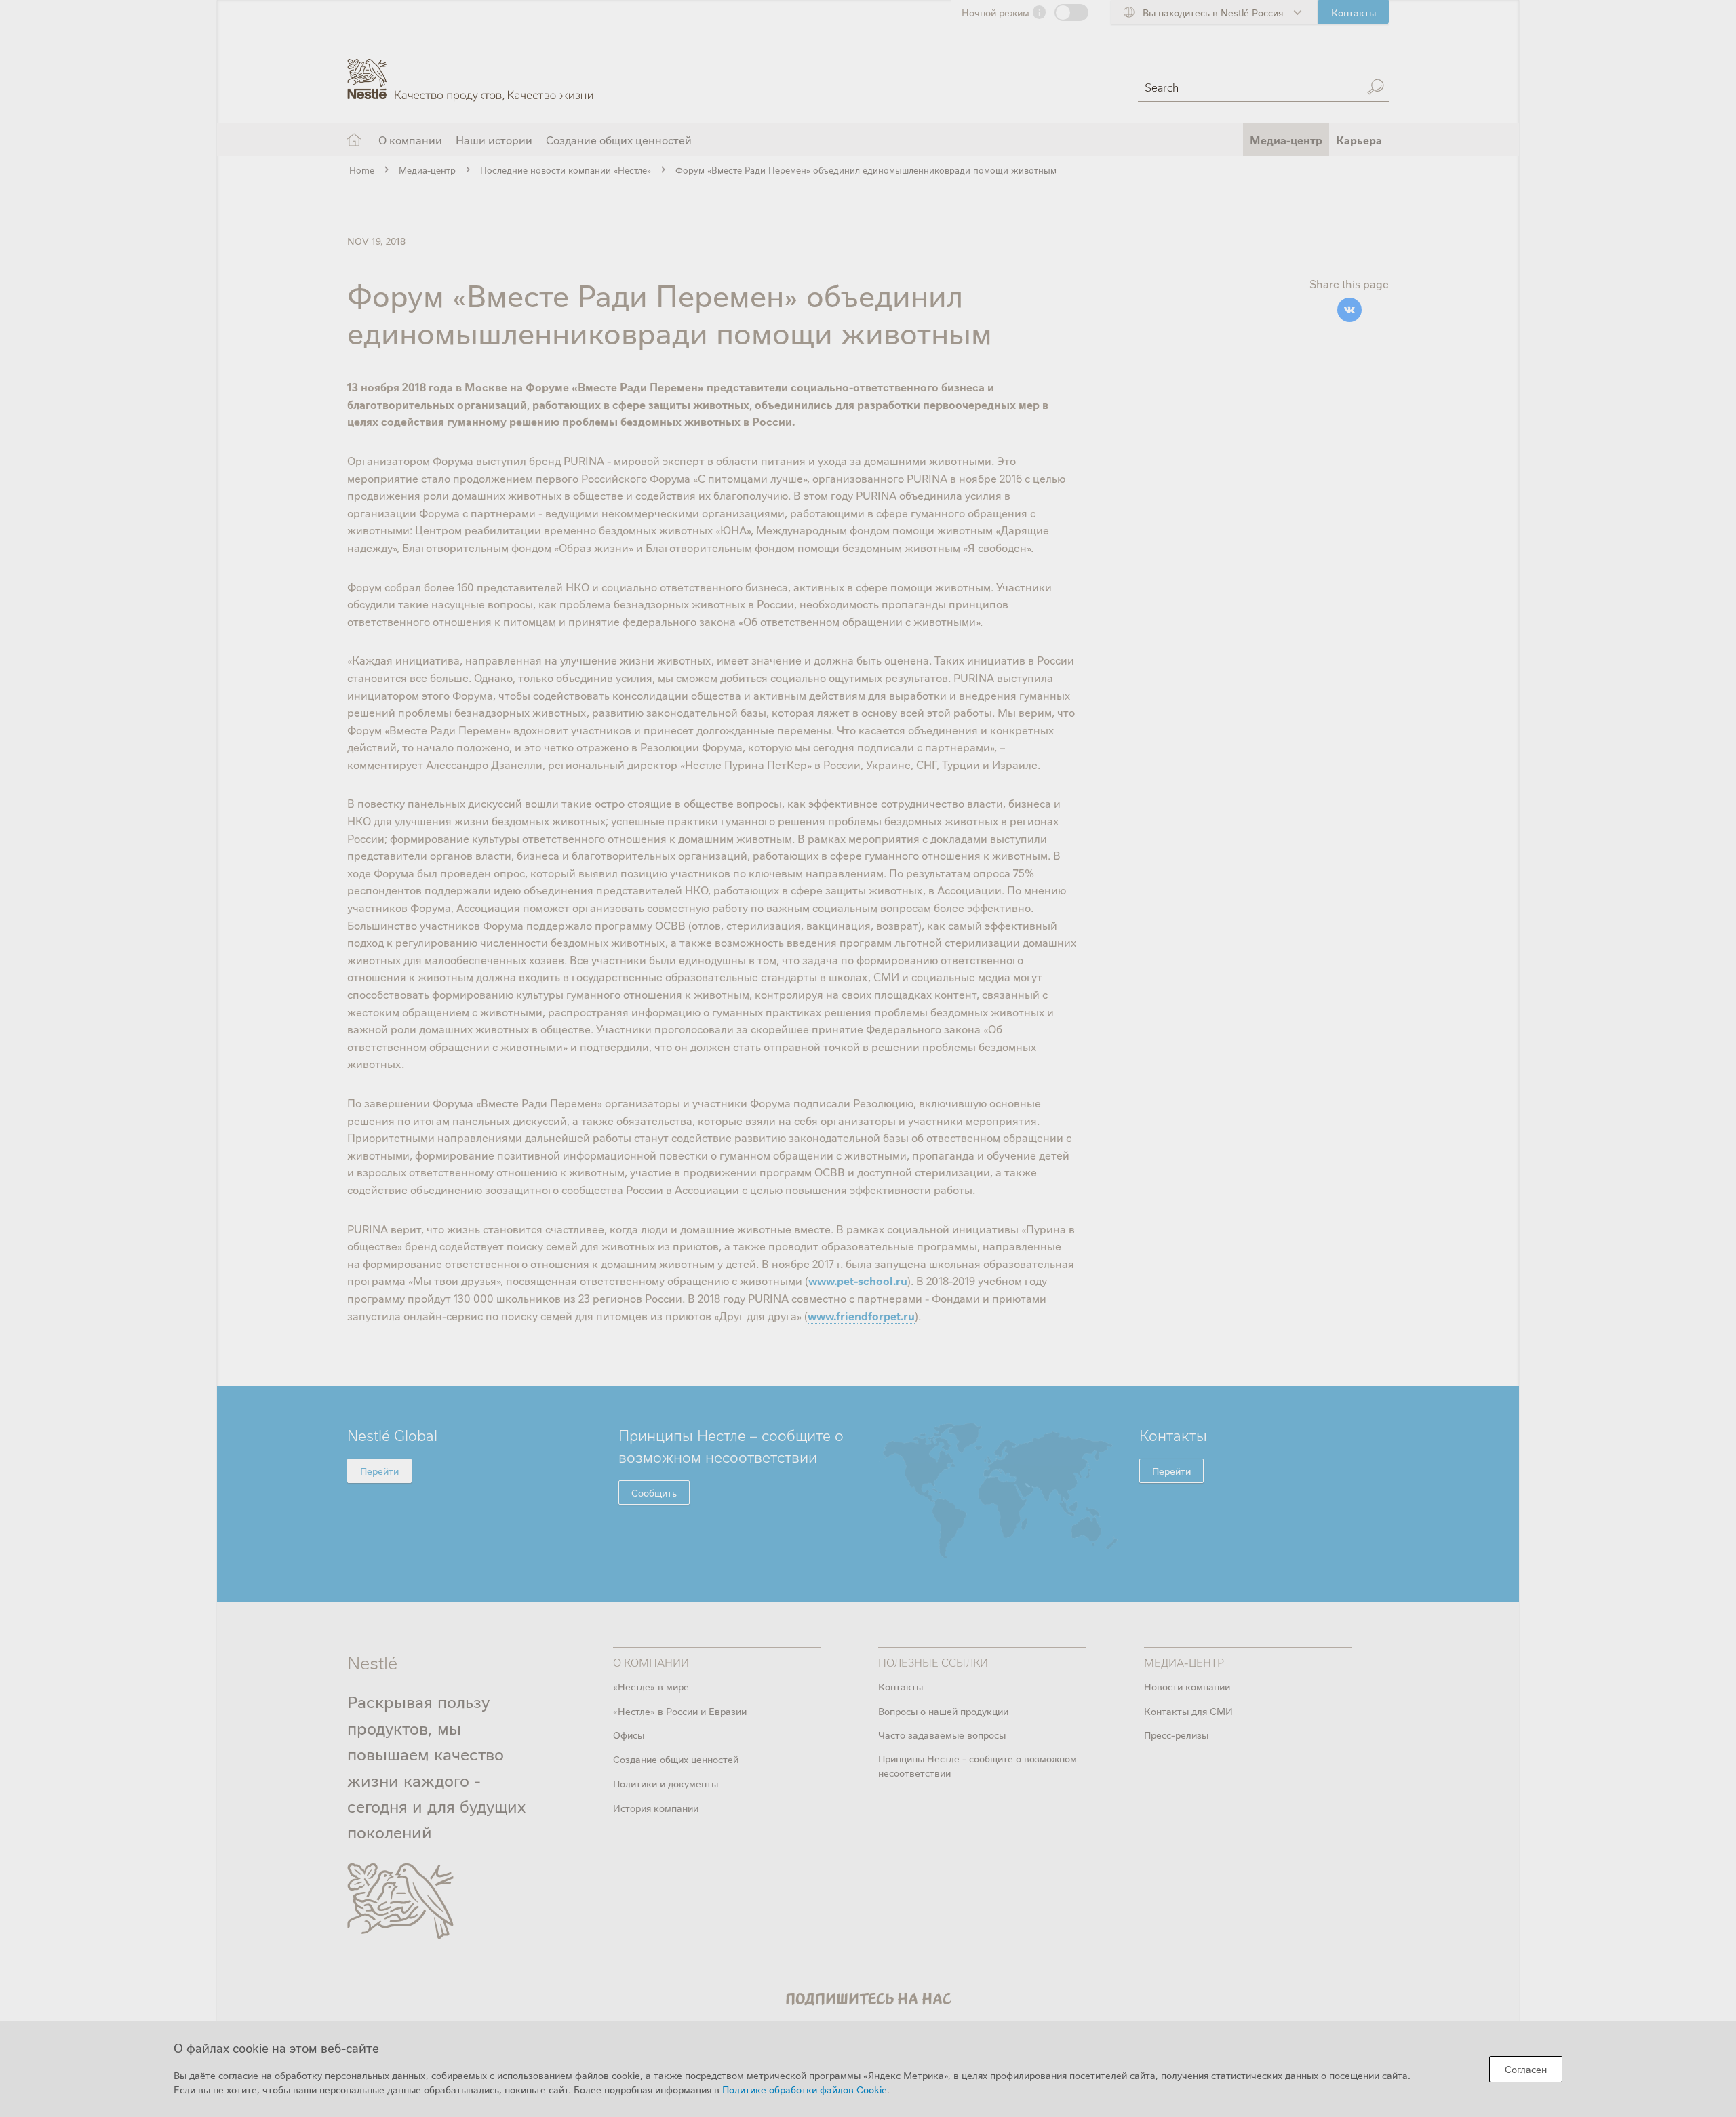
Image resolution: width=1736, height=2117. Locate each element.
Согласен (1526, 2069)
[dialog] (868, 2069)
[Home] (470, 70)
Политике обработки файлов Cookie (805, 2089)
